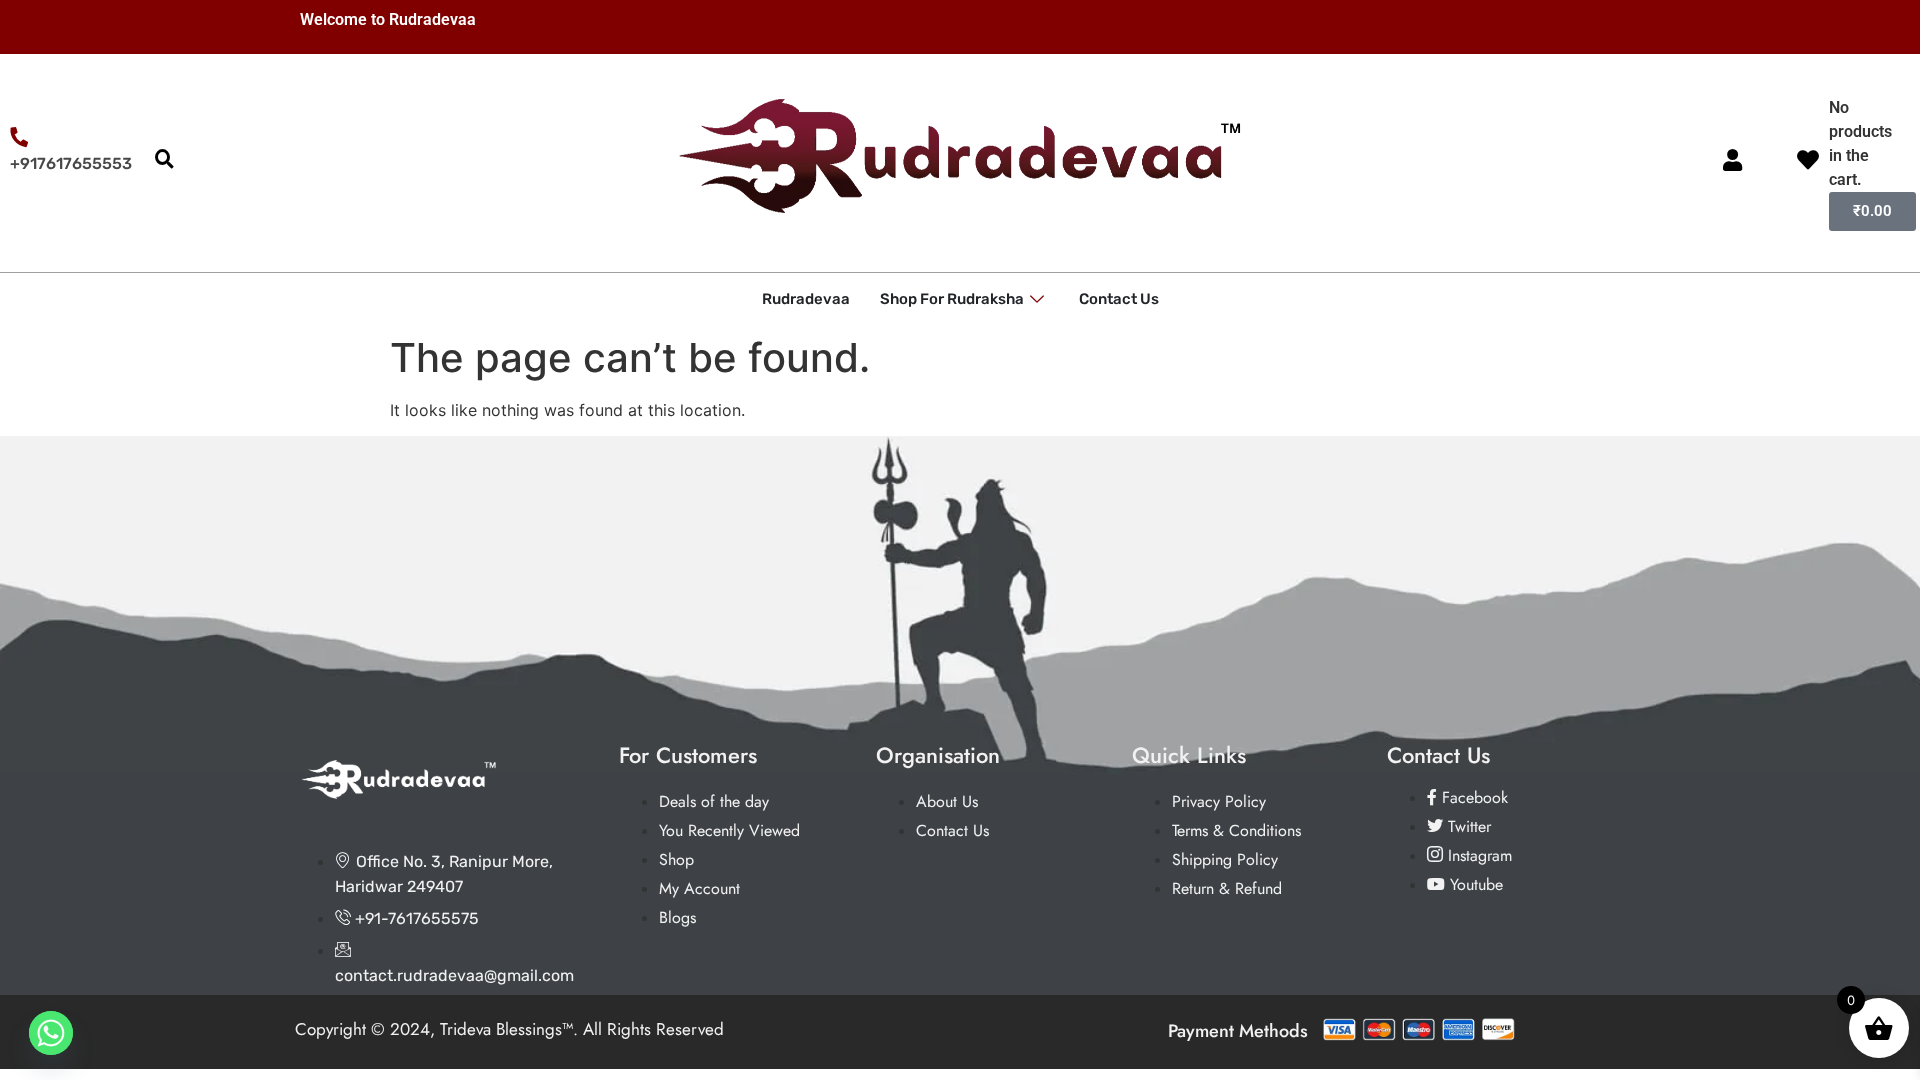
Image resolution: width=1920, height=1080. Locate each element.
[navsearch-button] (164, 160)
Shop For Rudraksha (952, 299)
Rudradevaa (806, 299)
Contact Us (1119, 299)
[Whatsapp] (51, 1033)
